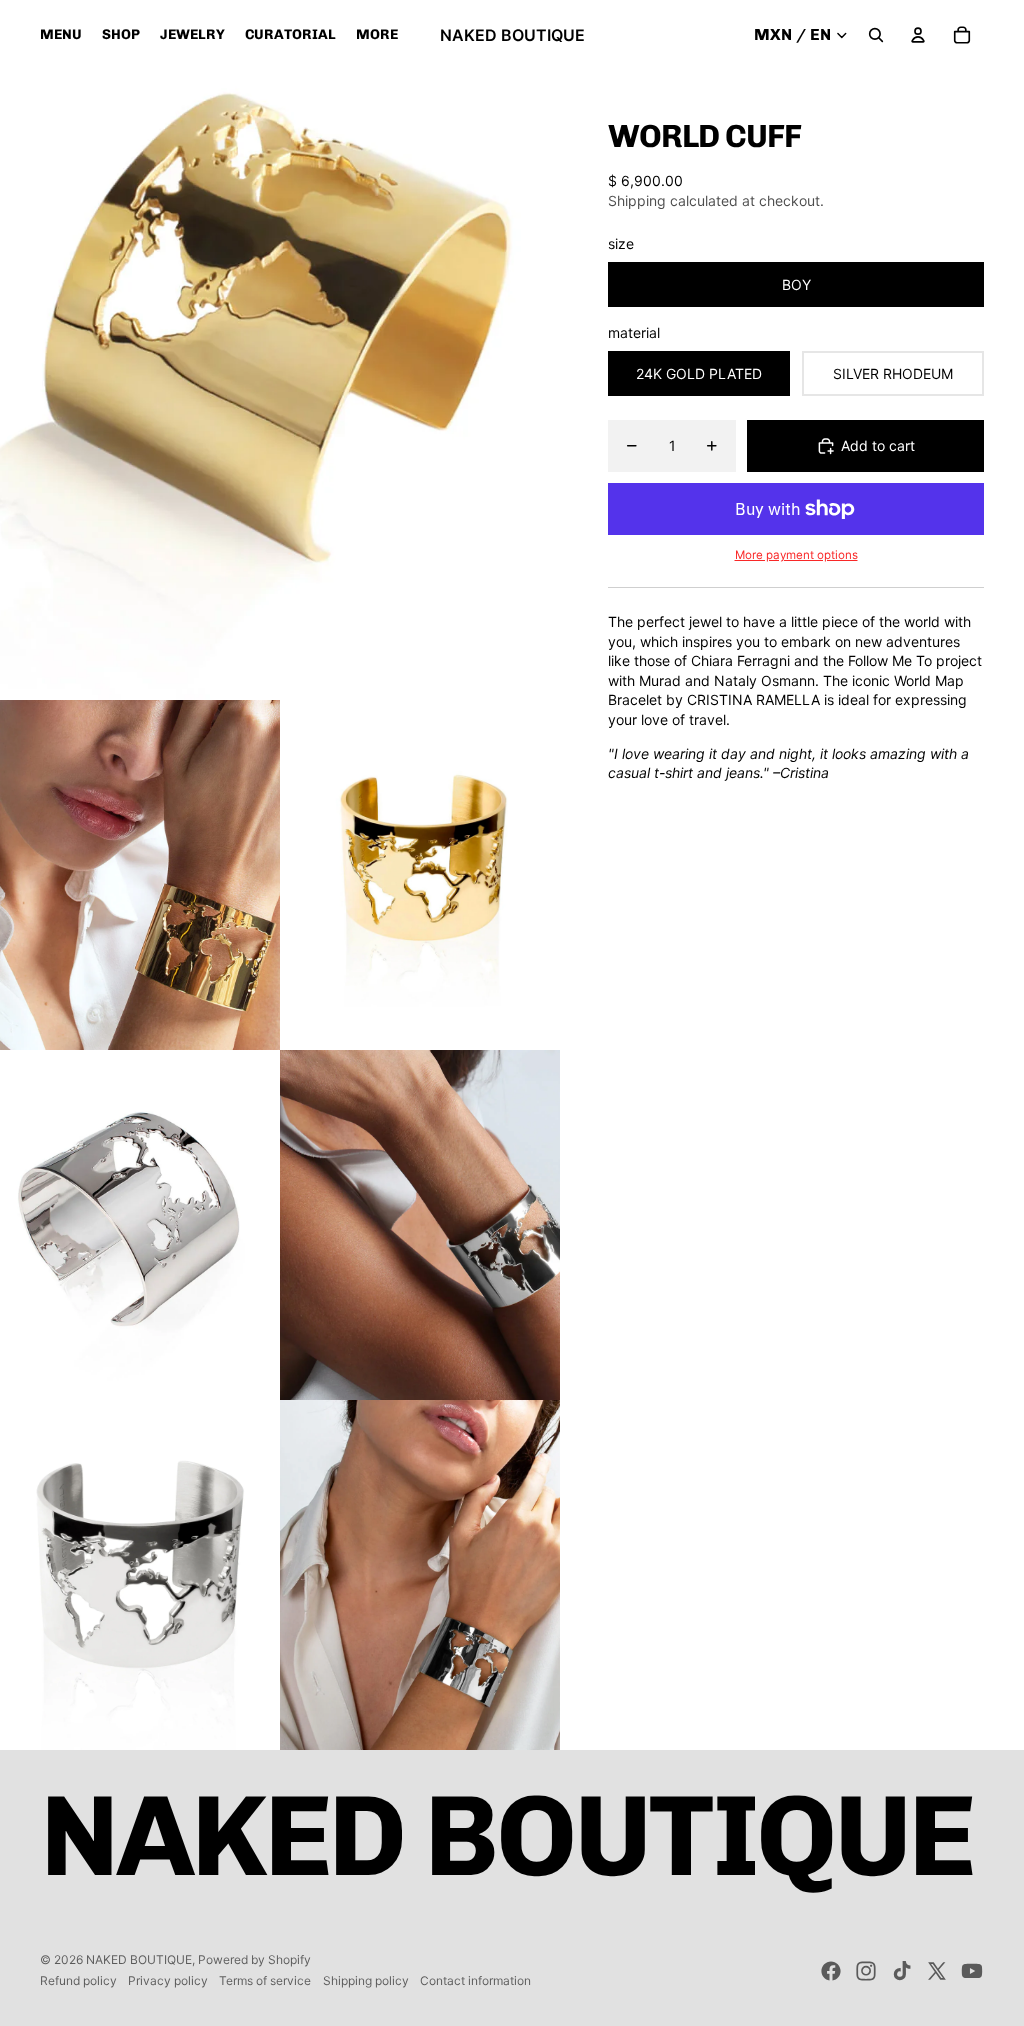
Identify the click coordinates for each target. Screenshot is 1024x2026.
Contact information (475, 1980)
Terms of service (265, 1980)
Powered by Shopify (254, 1959)
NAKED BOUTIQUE (139, 1959)
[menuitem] (377, 35)
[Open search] (876, 35)
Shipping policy (366, 1980)
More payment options (796, 555)
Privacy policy (168, 1980)
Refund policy (78, 1980)
